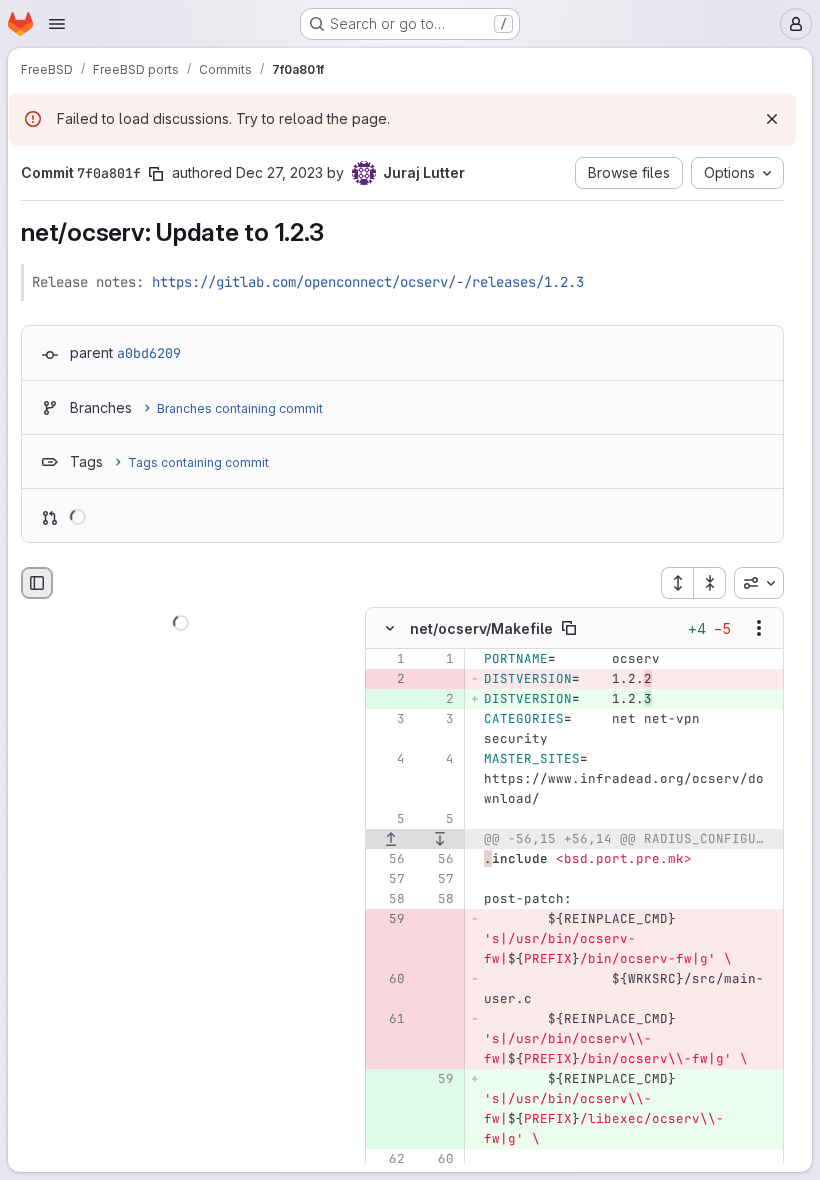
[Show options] (759, 628)
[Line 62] (388, 1159)
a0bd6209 (149, 353)
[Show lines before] (391, 839)
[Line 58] (388, 899)
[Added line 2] (437, 699)
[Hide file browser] (37, 583)
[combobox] (759, 583)
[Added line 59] (437, 1079)
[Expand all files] (677, 583)
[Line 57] (388, 879)
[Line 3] (388, 719)
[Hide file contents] (390, 628)
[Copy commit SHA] (156, 174)
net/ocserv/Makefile (481, 628)
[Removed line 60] (388, 979)
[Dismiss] (772, 119)
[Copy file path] (569, 628)
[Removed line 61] (388, 1019)
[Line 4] (388, 759)
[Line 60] (437, 1159)
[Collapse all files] (710, 583)
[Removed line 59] (388, 919)
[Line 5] (388, 819)
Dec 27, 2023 (279, 172)
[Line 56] (388, 859)
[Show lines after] (441, 839)
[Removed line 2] (388, 679)
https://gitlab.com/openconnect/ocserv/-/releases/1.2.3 (368, 282)
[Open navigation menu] (57, 24)
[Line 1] (388, 659)
